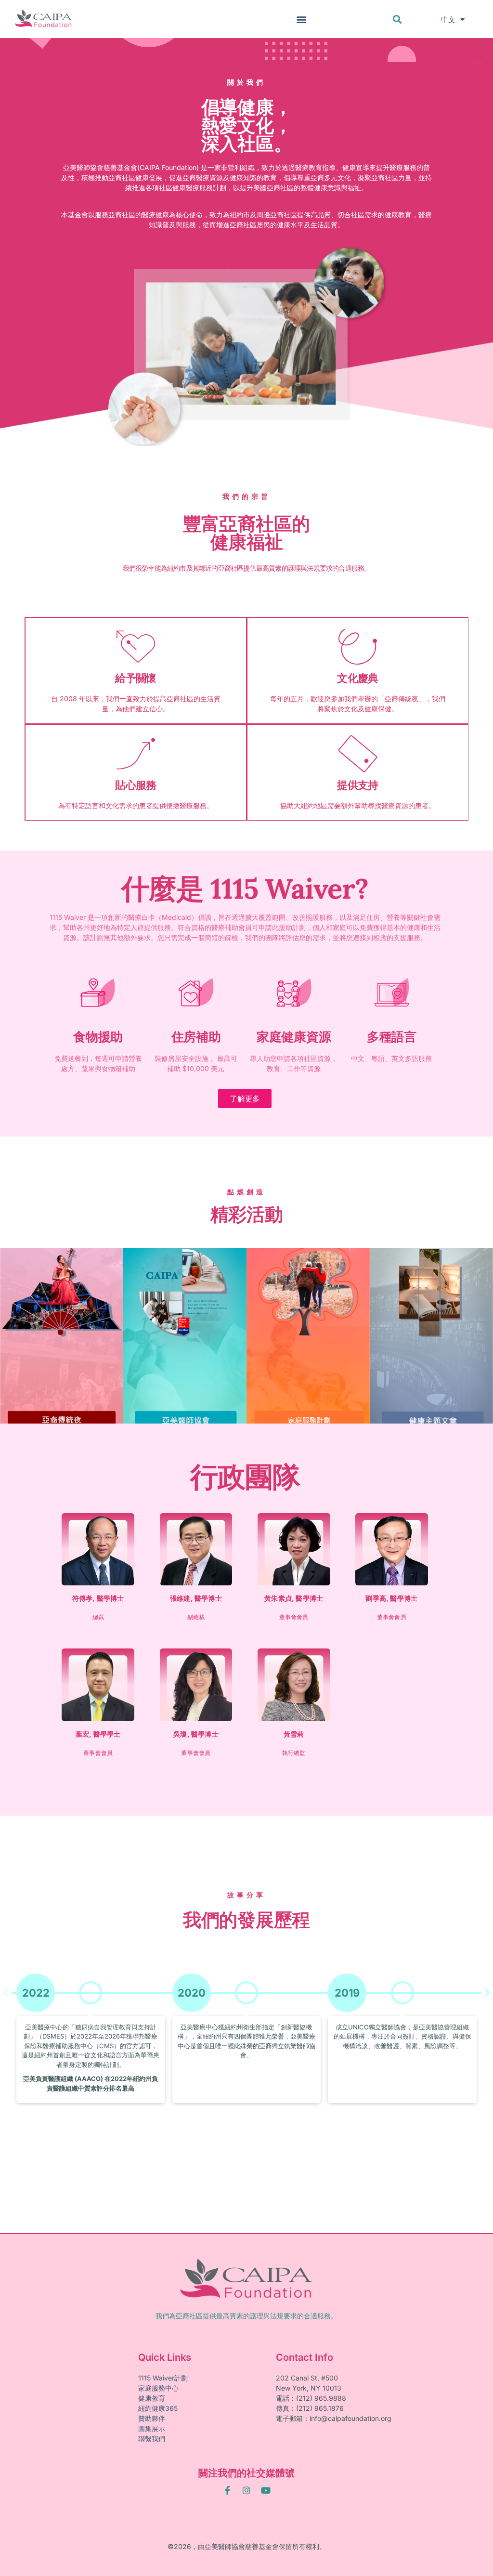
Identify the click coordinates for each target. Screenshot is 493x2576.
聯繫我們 (152, 2439)
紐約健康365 (158, 2408)
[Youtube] (266, 2490)
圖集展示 (152, 2428)
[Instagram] (246, 2490)
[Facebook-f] (227, 2490)
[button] (301, 19)
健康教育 (152, 2398)
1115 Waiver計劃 (163, 2378)
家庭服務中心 (158, 2388)
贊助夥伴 (152, 2418)
